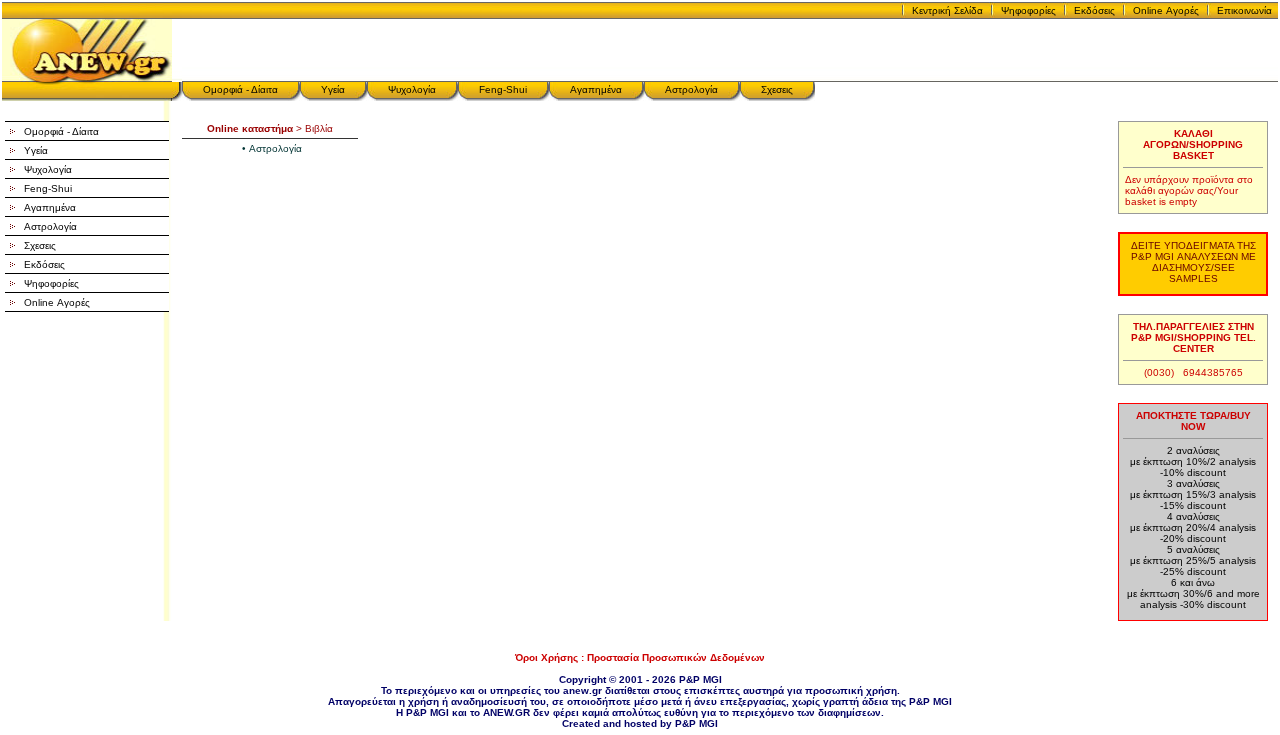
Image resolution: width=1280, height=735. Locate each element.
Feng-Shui (503, 89)
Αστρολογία (691, 89)
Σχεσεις (777, 89)
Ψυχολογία (412, 89)
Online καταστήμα (250, 128)
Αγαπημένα (596, 89)
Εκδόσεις (1094, 10)
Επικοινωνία (1244, 10)
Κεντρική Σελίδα (947, 10)
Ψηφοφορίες (1028, 10)
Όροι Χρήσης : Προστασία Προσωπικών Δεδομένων (640, 657)
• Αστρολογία (272, 148)
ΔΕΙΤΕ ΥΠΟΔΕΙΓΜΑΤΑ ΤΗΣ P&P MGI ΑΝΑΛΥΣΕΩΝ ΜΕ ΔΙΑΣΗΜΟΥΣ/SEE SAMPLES (1193, 262)
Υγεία (333, 89)
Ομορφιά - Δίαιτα (240, 89)
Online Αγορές (1166, 10)
